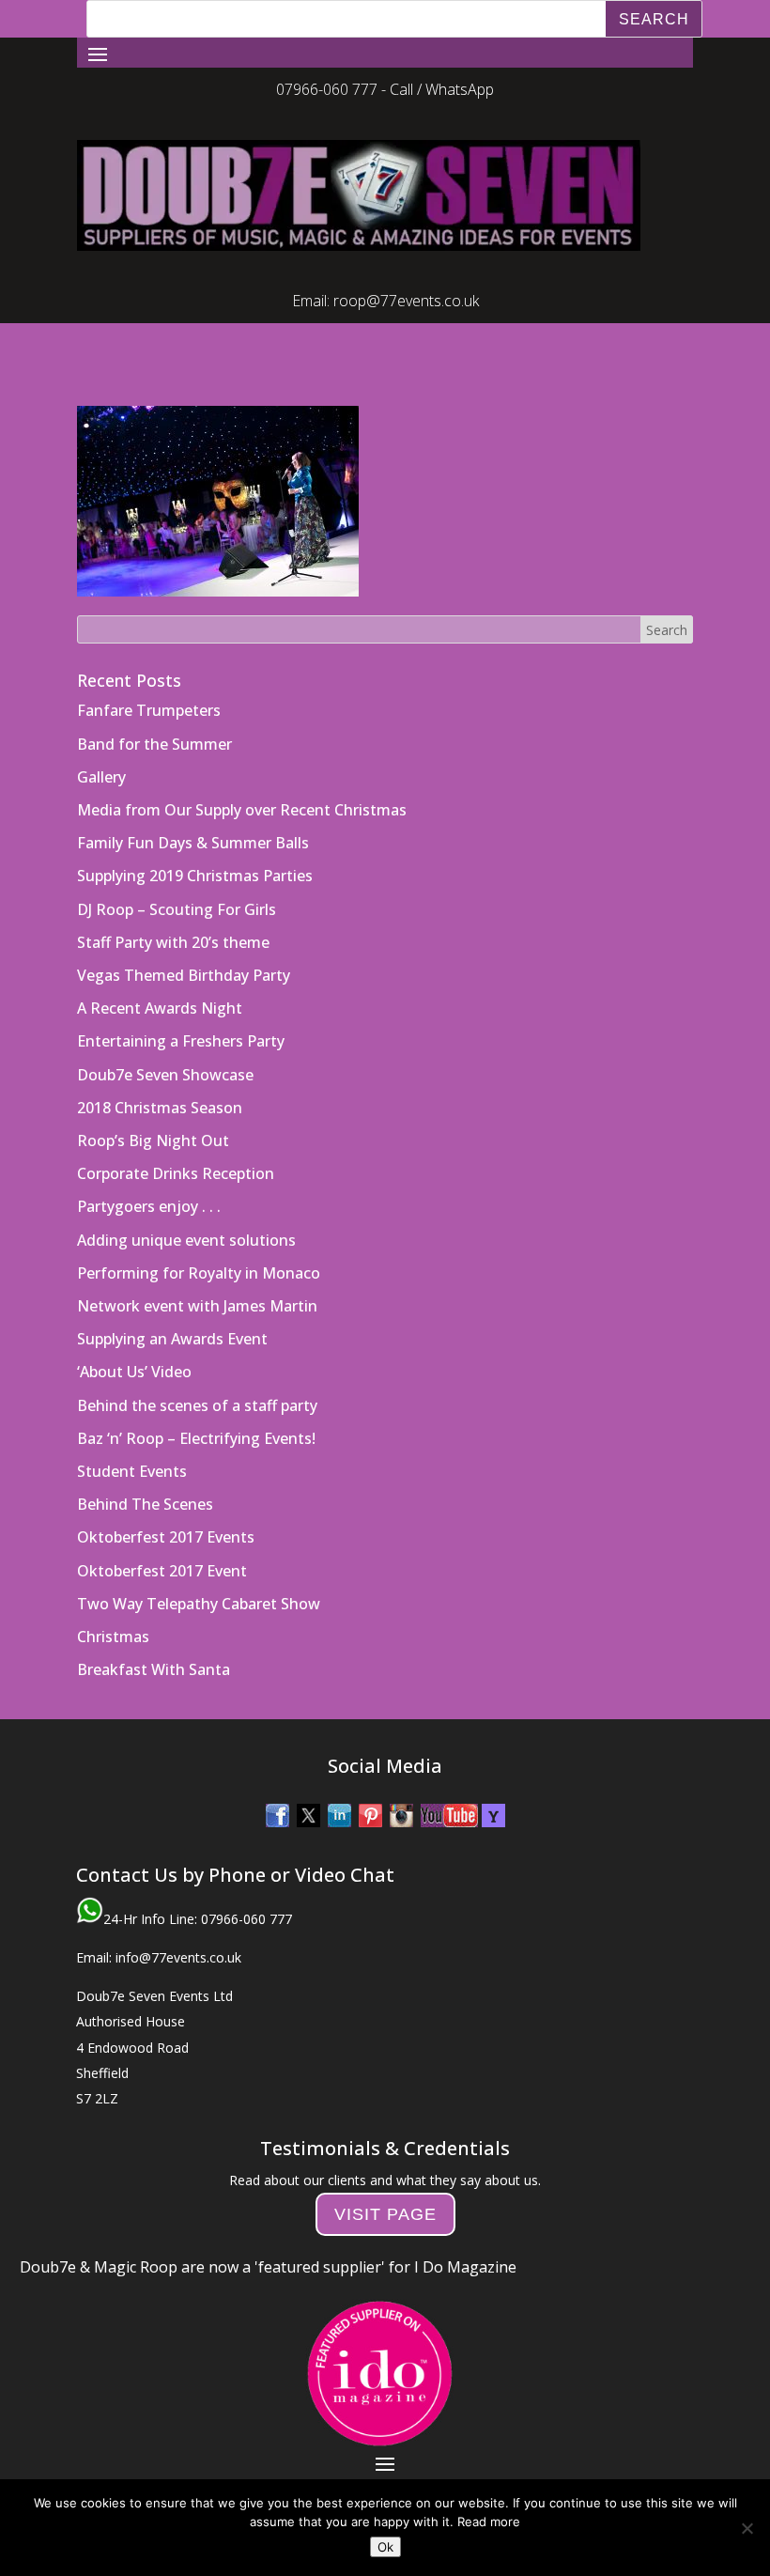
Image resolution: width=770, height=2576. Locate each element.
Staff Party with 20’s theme (173, 905)
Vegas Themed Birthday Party (184, 938)
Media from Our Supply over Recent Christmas (242, 772)
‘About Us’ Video (134, 1334)
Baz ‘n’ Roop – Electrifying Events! (196, 1401)
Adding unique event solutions (186, 1203)
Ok (385, 2547)
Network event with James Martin (197, 1268)
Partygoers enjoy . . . (149, 1169)
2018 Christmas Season (160, 1070)
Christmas (113, 1599)
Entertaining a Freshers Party (181, 1003)
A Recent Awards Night (160, 970)
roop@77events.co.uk (406, 263)
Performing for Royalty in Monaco (199, 1235)
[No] (747, 2528)
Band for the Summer (154, 706)
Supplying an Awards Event (172, 1301)
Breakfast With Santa (154, 1632)
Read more (489, 2522)
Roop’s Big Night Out (153, 1103)
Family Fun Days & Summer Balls (193, 805)
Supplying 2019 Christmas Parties (195, 838)
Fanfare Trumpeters (149, 673)
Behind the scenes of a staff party (197, 1368)
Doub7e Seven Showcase (165, 1037)
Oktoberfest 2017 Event (162, 1533)
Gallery (101, 739)
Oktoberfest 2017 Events (166, 1499)
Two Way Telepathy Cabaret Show (199, 1566)
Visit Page (385, 2177)
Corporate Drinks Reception (176, 1136)
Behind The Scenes (145, 1466)
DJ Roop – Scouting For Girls (177, 872)
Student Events (132, 1434)
